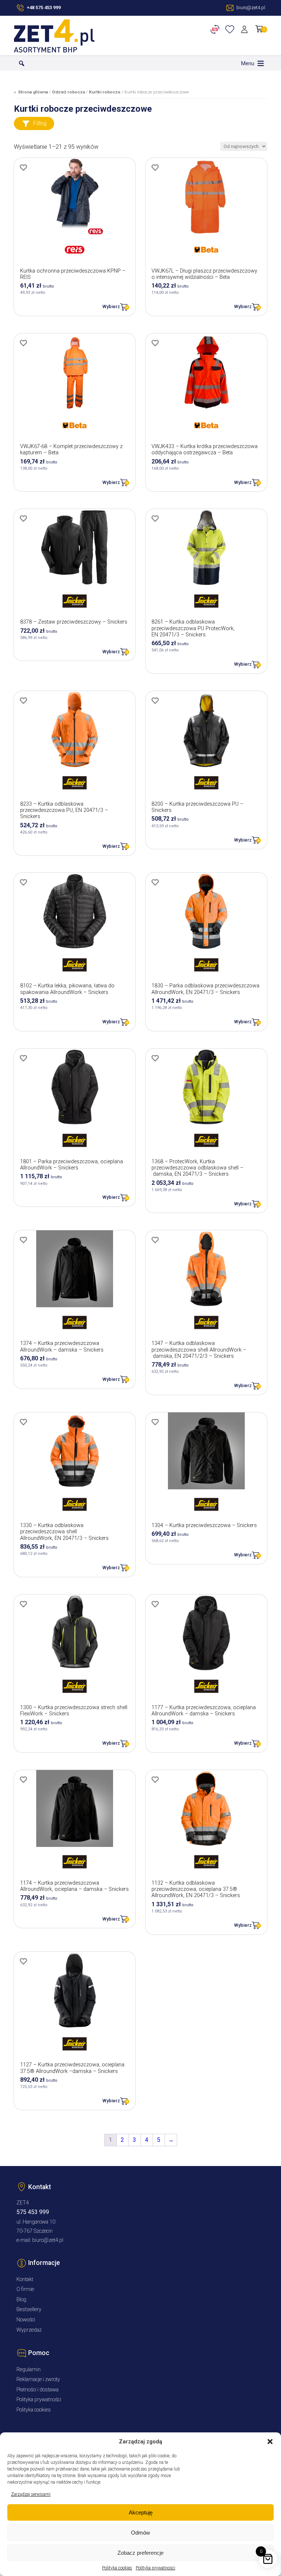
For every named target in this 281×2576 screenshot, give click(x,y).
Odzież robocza (68, 92)
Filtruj (40, 123)
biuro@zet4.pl (48, 2240)
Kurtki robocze (105, 92)
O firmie (25, 2289)
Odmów (140, 2533)
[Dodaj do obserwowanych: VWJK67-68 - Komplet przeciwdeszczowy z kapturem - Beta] (23, 343)
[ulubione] (231, 29)
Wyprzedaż (29, 2330)
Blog (21, 2300)
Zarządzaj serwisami (31, 2494)
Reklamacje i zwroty (38, 2379)
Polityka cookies (117, 2568)
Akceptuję (141, 2512)
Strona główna (33, 92)
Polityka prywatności (156, 2568)
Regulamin (29, 2370)
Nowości (26, 2320)
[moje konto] (246, 29)
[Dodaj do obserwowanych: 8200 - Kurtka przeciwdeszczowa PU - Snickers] (155, 701)
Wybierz (111, 306)
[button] (270, 2442)
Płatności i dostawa (38, 2390)
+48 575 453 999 (44, 8)
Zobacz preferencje (140, 2553)
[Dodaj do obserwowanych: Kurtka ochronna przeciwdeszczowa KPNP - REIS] (23, 167)
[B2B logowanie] (216, 29)
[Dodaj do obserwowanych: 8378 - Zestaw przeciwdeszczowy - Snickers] (23, 518)
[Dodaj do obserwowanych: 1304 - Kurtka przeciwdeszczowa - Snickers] (155, 1422)
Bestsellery (29, 2309)
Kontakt (25, 2279)
